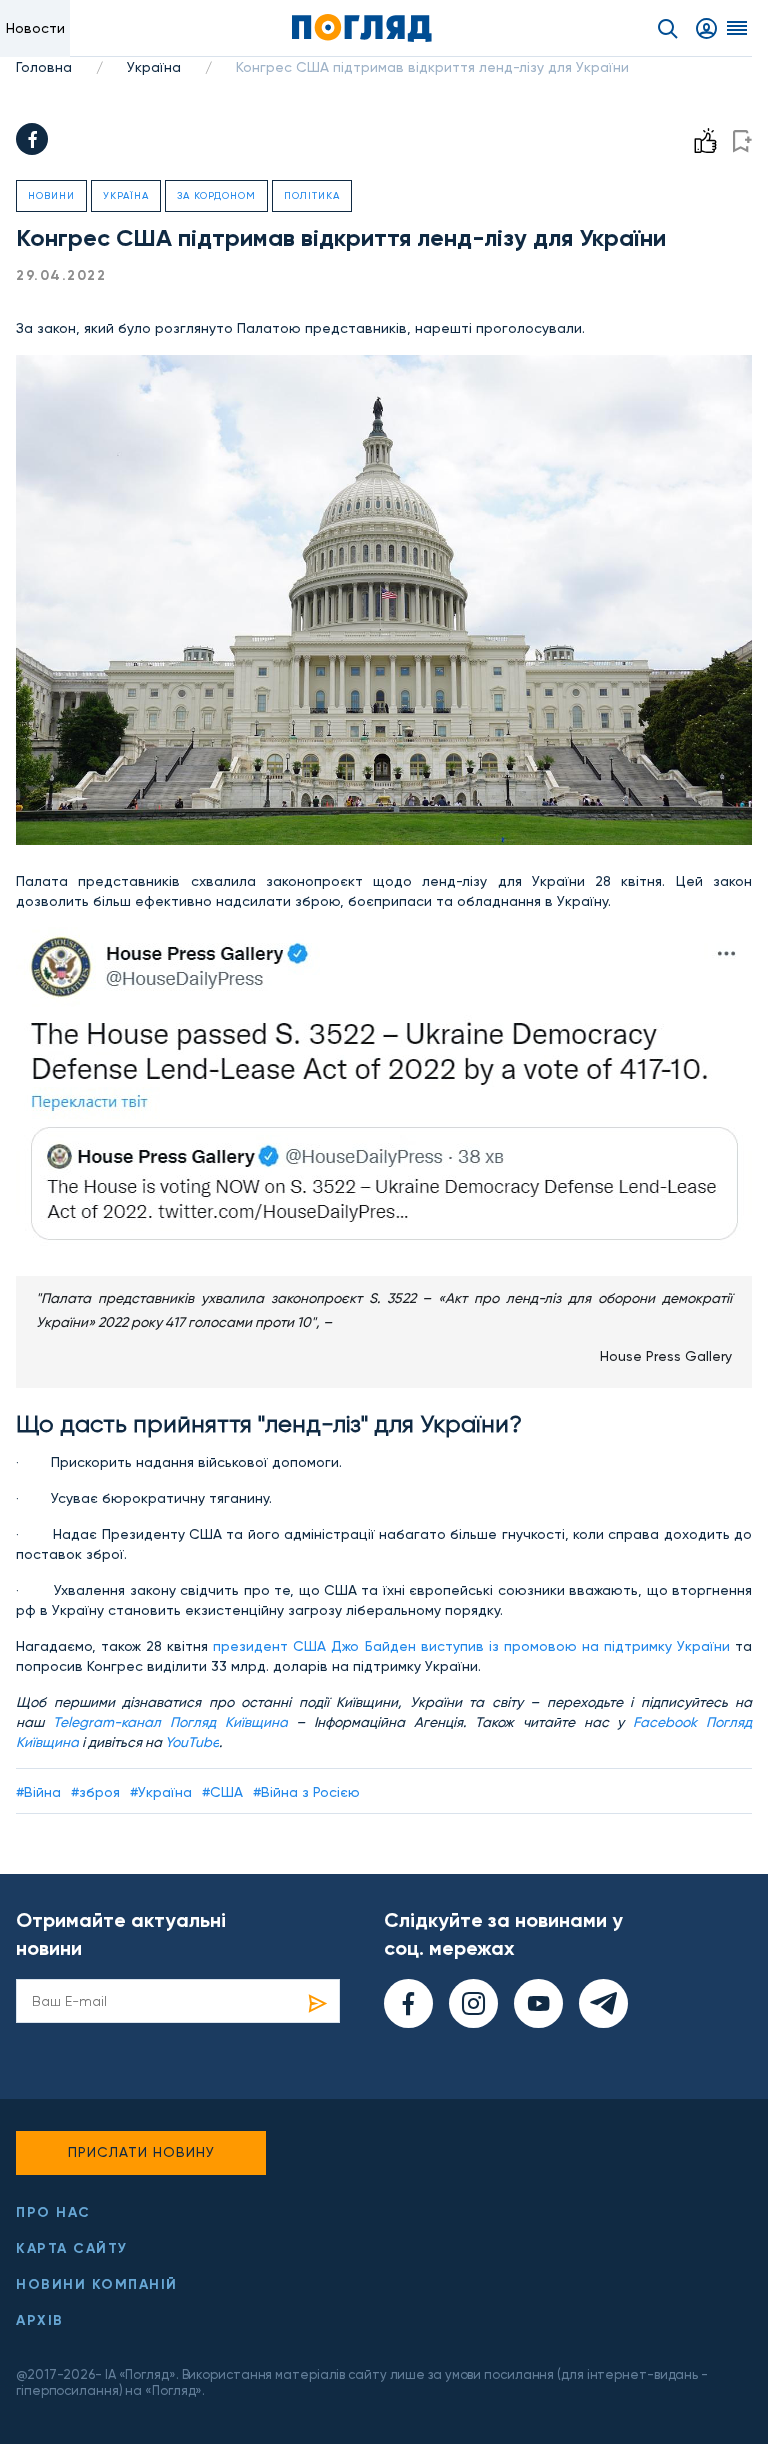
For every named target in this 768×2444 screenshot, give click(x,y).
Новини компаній (97, 2284)
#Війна (38, 1792)
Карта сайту (72, 2248)
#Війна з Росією (306, 1792)
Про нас (53, 2212)
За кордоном (216, 195)
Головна (44, 67)
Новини (51, 195)
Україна (154, 67)
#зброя (95, 1792)
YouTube (192, 1742)
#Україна (161, 1792)
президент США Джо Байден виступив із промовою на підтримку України (471, 1646)
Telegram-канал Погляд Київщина (170, 1722)
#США (222, 1792)
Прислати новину (141, 2152)
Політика (312, 195)
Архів (40, 2320)
